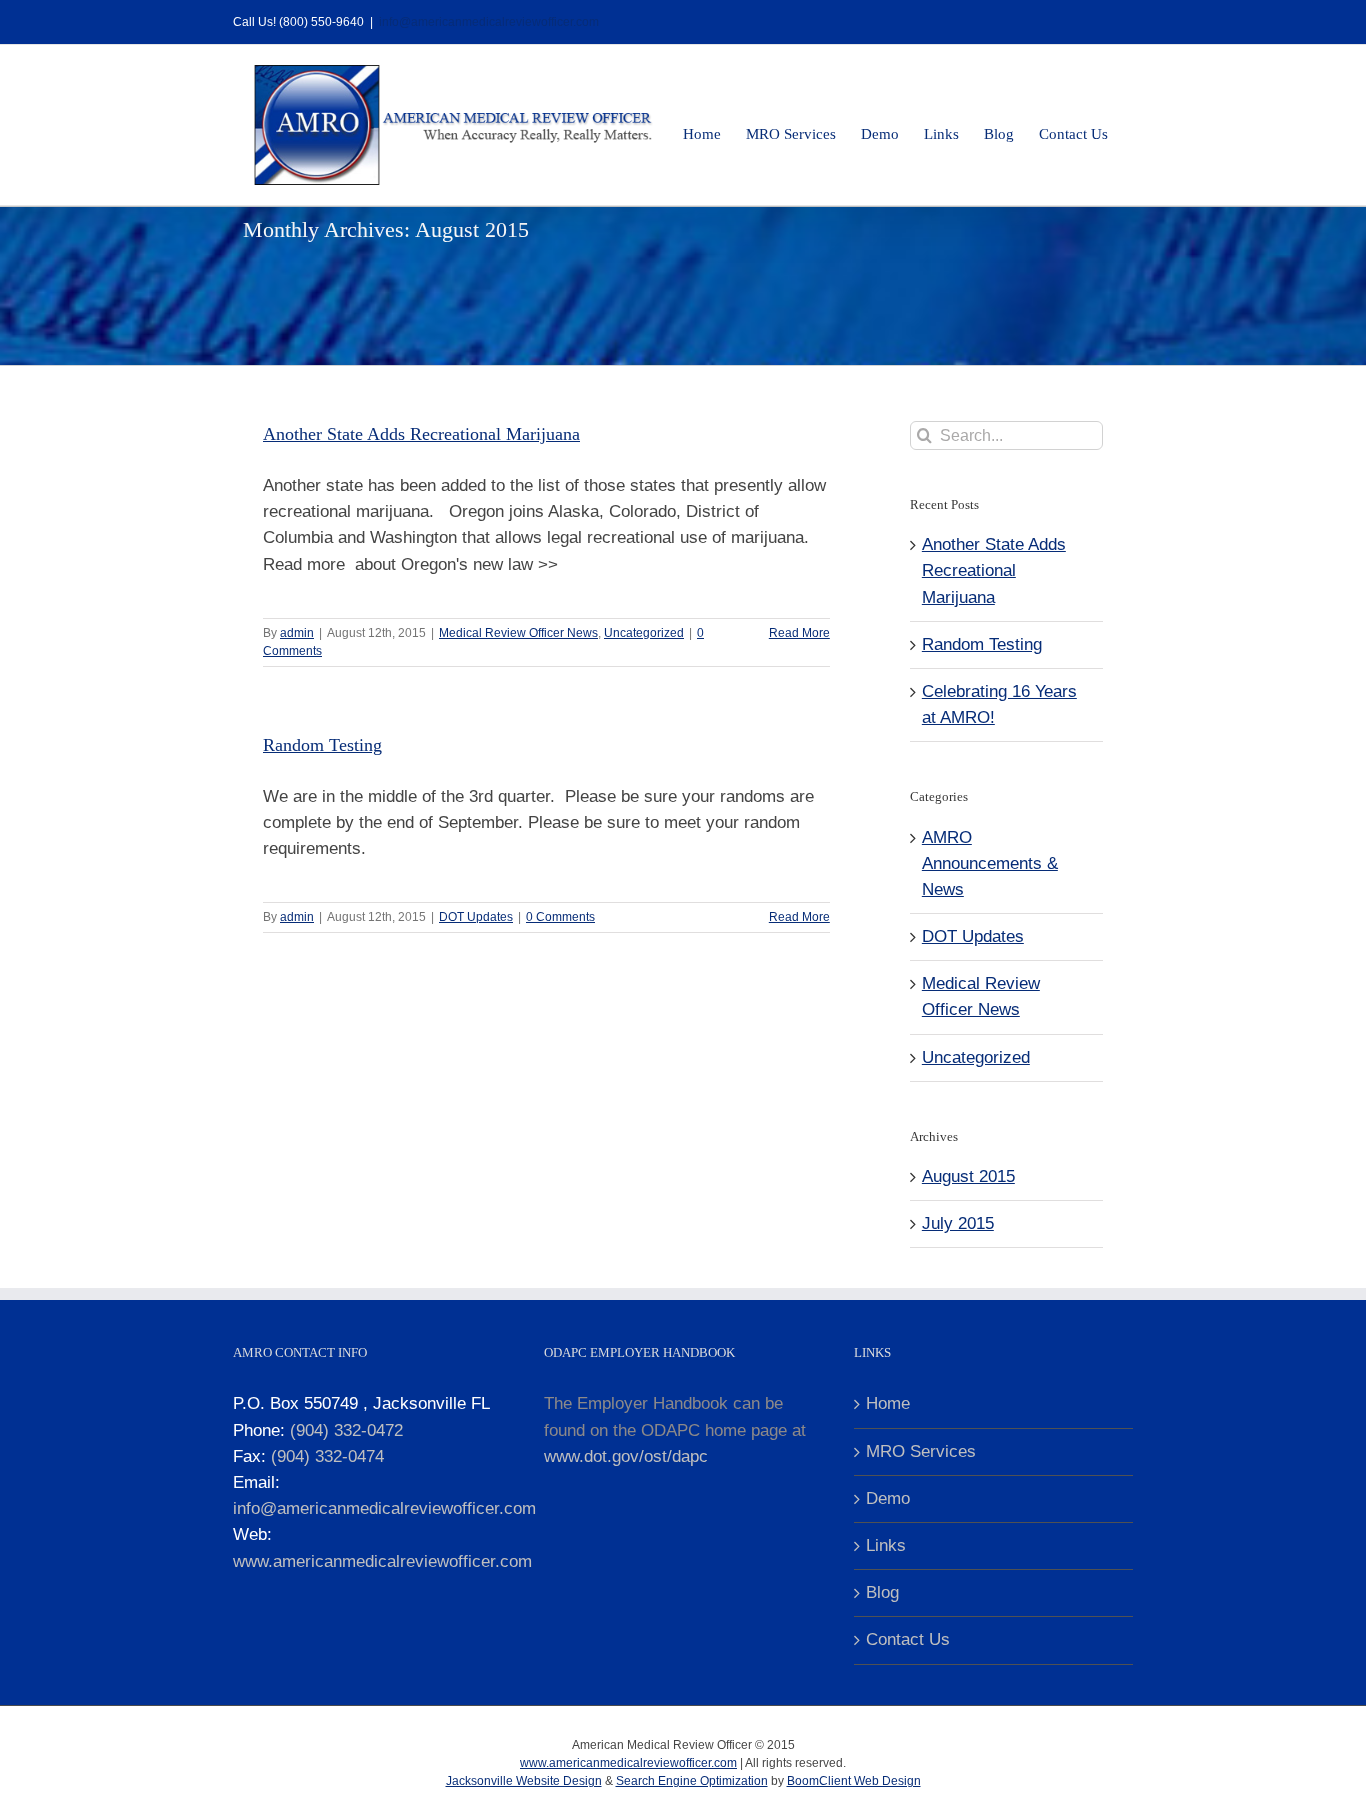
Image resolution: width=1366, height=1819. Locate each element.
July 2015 (958, 1223)
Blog (882, 1592)
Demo (888, 1498)
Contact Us (908, 1639)
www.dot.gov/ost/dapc (626, 1456)
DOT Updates (476, 917)
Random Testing (322, 745)
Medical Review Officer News (518, 633)
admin (297, 633)
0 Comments (560, 917)
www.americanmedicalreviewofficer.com (382, 1561)
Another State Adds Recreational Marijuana (421, 434)
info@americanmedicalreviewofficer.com (489, 22)
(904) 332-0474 (327, 1456)
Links (886, 1545)
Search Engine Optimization (692, 1781)
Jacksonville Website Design (524, 1781)
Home (888, 1403)
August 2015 (968, 1176)
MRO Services (921, 1451)
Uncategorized (644, 633)
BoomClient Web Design (854, 1781)
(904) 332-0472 (346, 1430)
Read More (799, 633)
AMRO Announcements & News (990, 863)
